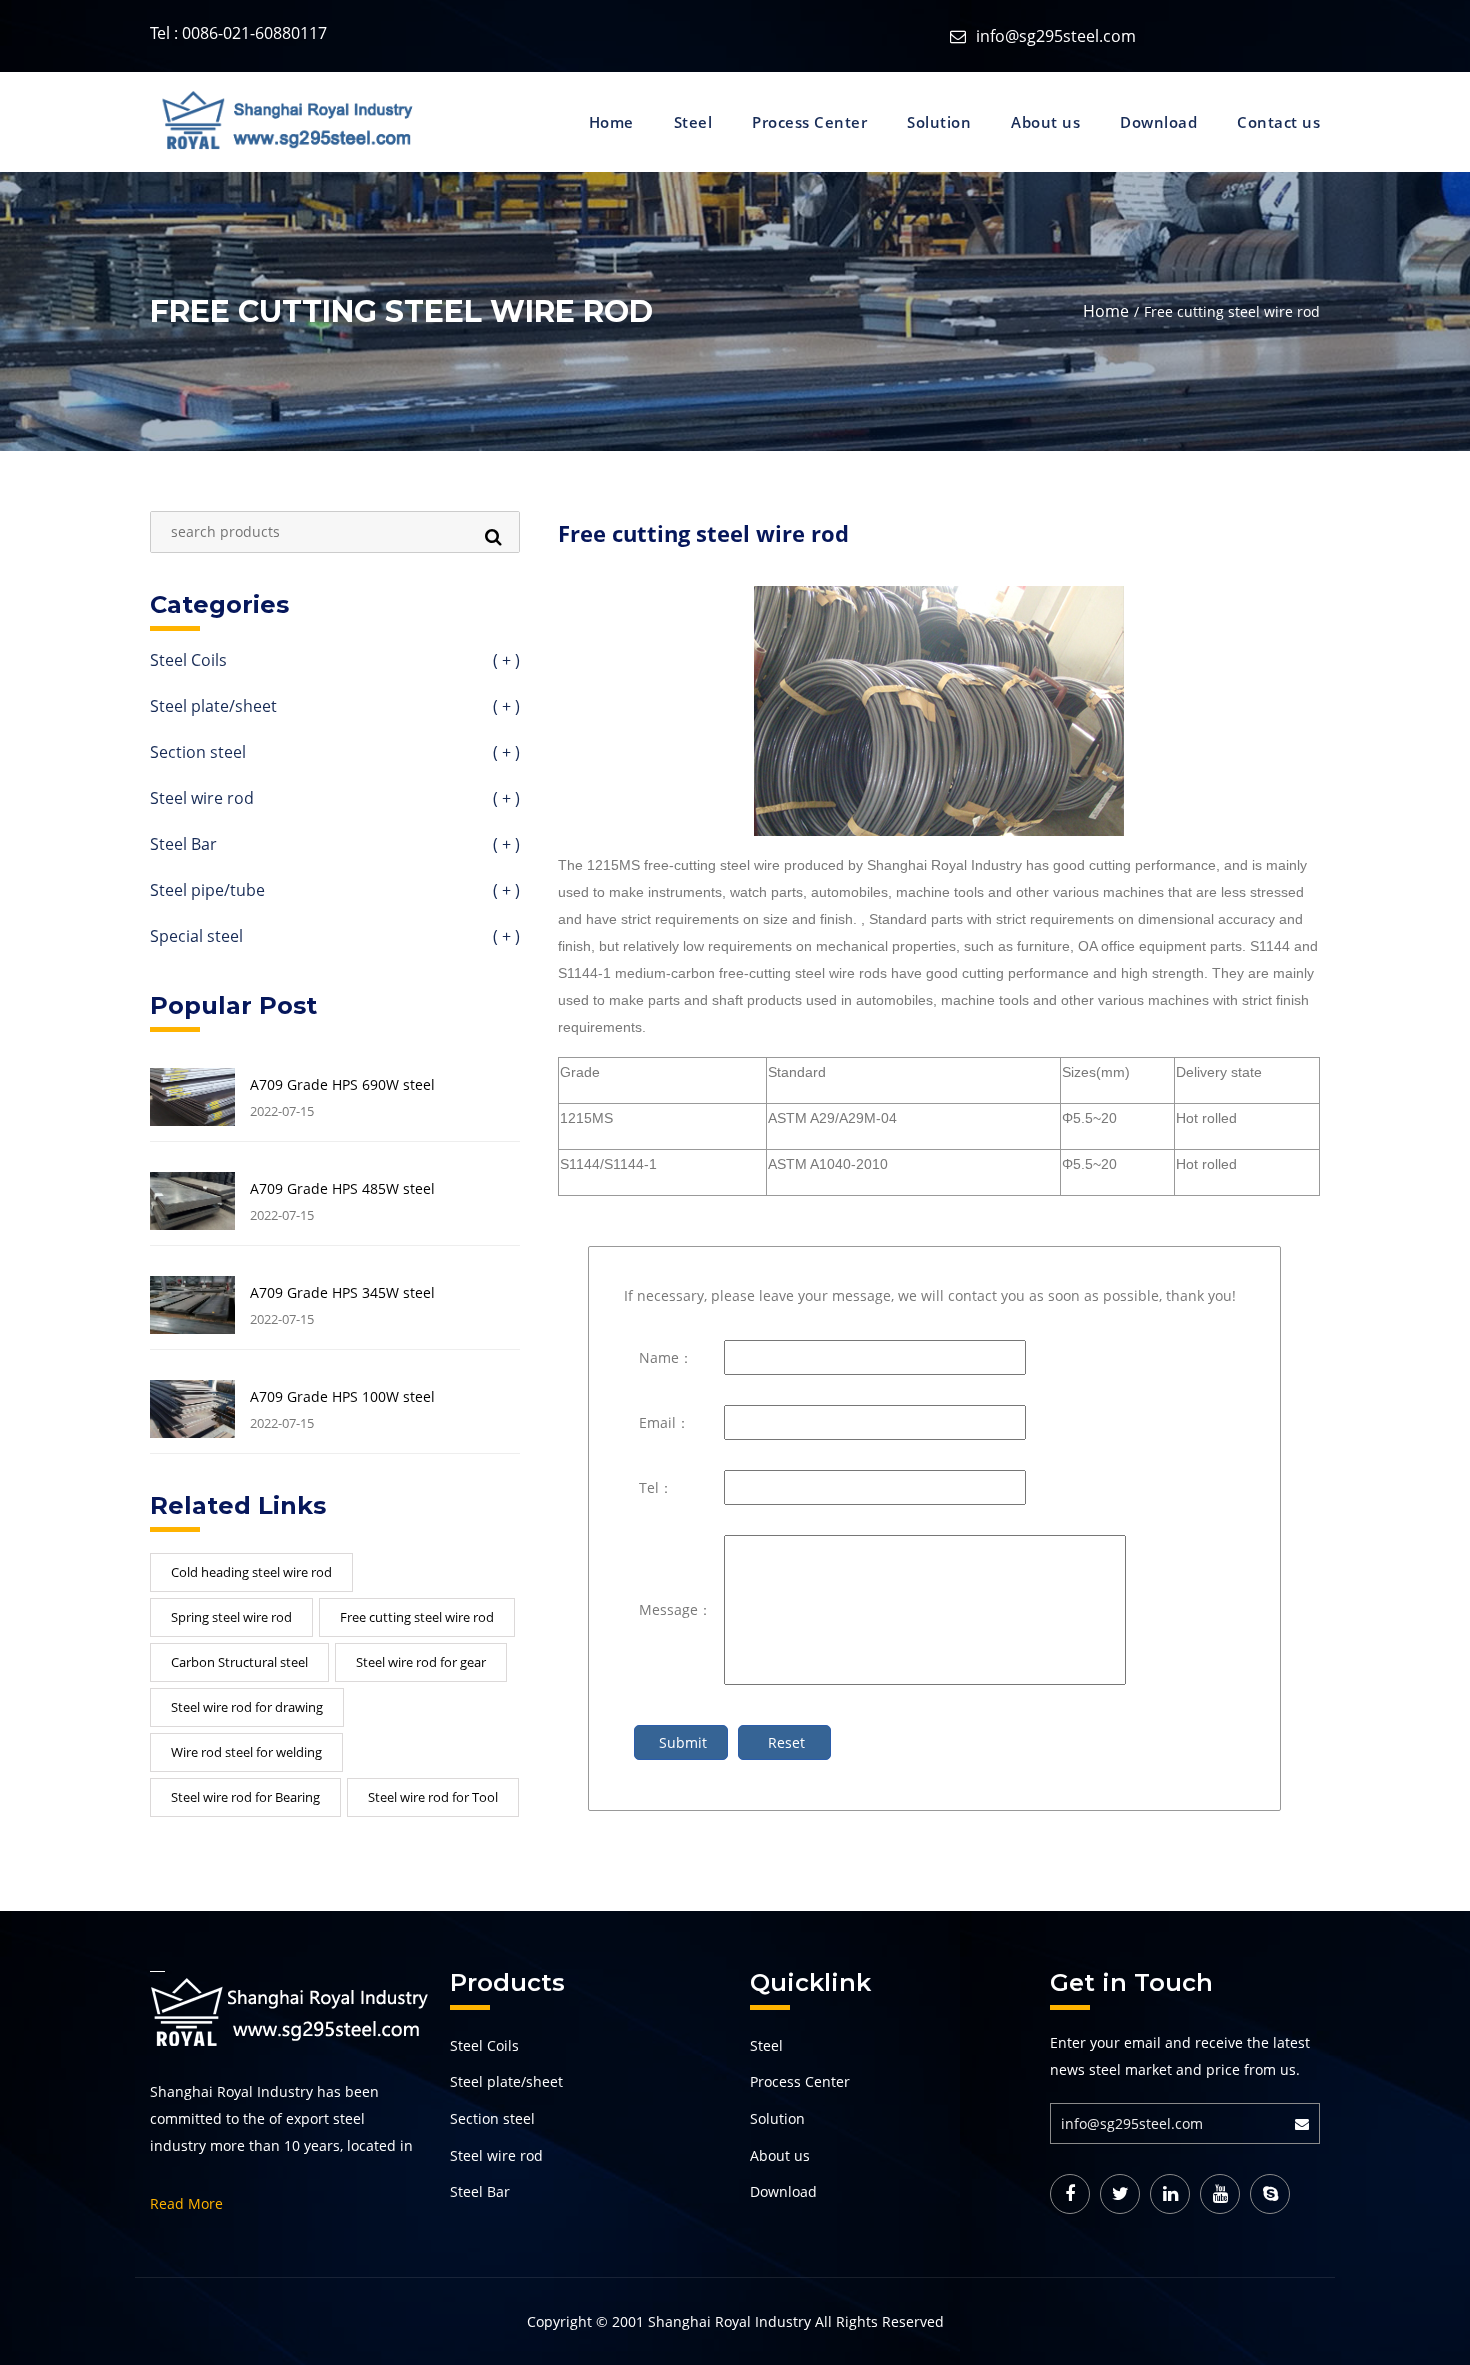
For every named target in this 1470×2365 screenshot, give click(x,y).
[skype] (1270, 2194)
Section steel (335, 753)
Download (1158, 122)
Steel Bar (335, 845)
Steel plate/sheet (335, 707)
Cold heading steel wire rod (251, 1572)
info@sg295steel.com (1056, 36)
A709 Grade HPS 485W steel (342, 1189)
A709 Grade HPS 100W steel (342, 1397)
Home (611, 122)
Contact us (1278, 122)
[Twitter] (1120, 2194)
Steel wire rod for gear (421, 1662)
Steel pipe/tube (335, 891)
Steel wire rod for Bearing (245, 1797)
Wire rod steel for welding (246, 1752)
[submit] (1307, 2123)
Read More (186, 2203)
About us (1045, 122)
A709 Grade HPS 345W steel (342, 1293)
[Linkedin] (1170, 2194)
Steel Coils (335, 661)
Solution (939, 122)
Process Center (809, 122)
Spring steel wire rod (231, 1617)
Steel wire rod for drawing (247, 1707)
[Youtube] (1220, 2194)
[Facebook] (1070, 2194)
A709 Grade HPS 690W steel (342, 1085)
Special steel (335, 937)
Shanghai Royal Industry (729, 2321)
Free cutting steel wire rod (417, 1617)
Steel (693, 122)
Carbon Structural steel (239, 1662)
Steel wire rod (335, 799)
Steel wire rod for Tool (433, 1797)
